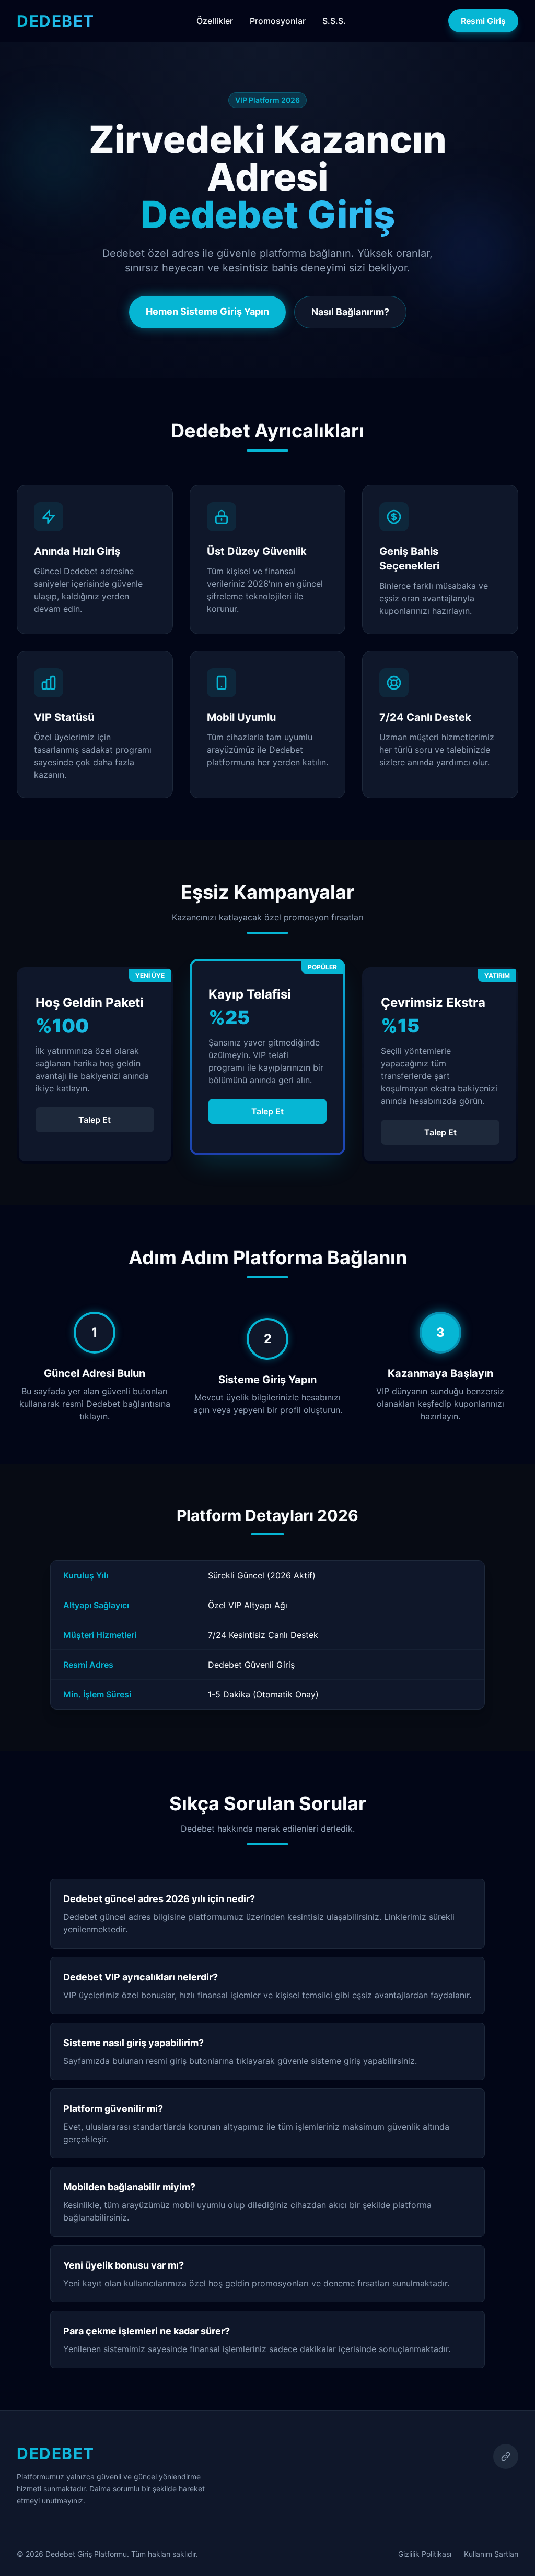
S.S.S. (334, 21)
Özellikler (215, 21)
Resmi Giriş (483, 21)
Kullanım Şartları (491, 2554)
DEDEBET (56, 21)
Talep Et (95, 1120)
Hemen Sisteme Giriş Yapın (207, 311)
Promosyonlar (278, 21)
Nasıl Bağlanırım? (350, 312)
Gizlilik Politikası (425, 2554)
